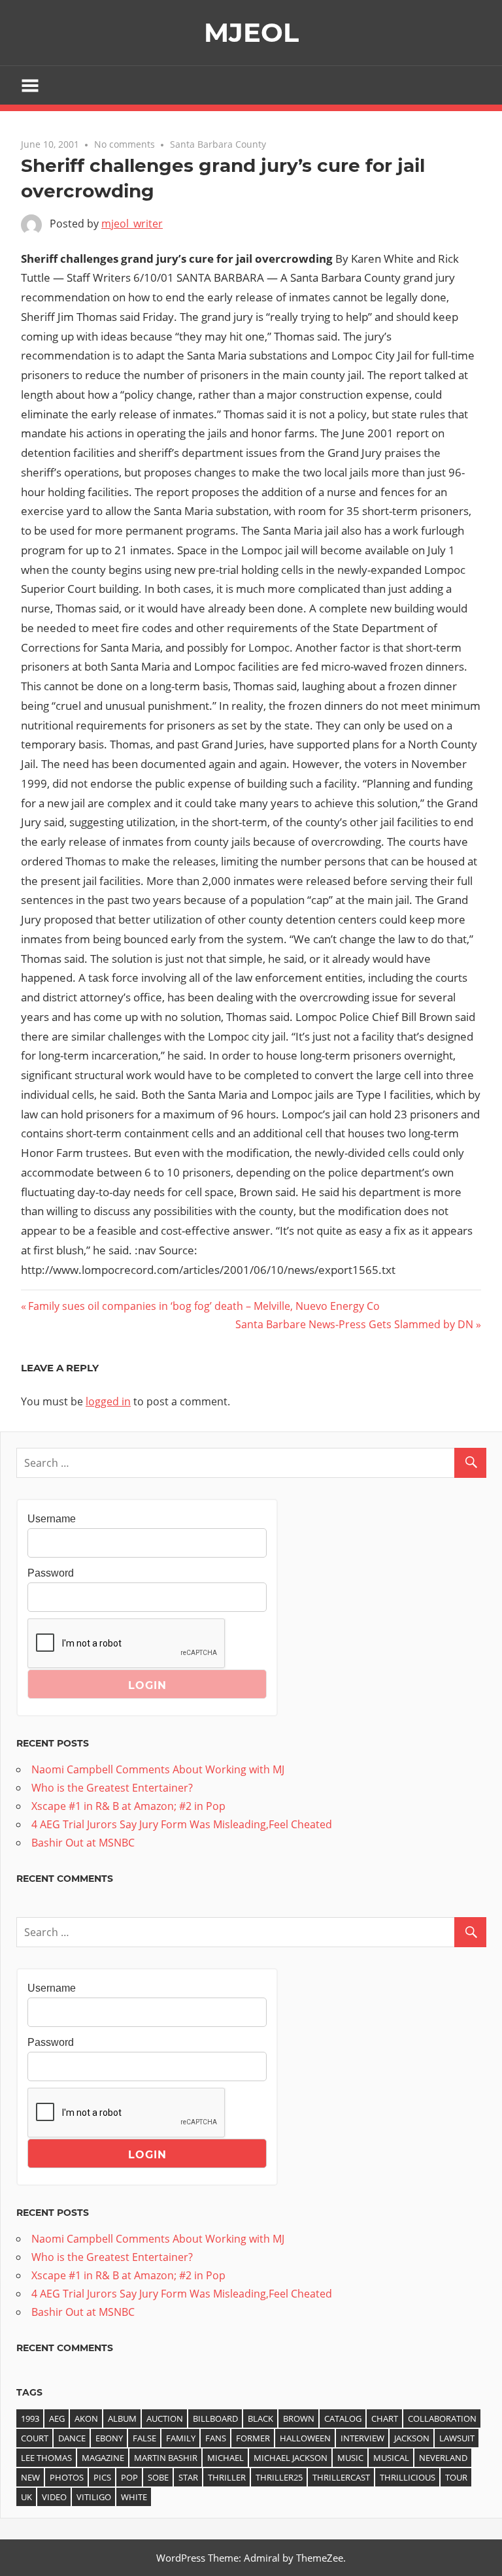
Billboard (215, 2418)
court (35, 2438)
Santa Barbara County (218, 144)
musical (391, 2458)
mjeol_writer (132, 224)
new (30, 2477)
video (54, 2497)
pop (129, 2477)
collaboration (442, 2418)
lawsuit (457, 2438)
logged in (108, 1401)
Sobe (158, 2477)
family (181, 2438)
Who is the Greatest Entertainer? (112, 1788)
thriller (227, 2477)
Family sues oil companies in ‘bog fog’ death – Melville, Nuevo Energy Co (204, 1306)
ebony (109, 2438)
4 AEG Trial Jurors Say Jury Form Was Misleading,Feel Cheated (182, 1824)
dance (72, 2438)
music (350, 2458)
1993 (30, 2418)
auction (165, 2418)
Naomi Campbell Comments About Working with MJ (158, 1769)
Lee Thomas (46, 2458)
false (144, 2438)
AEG (57, 2418)
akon (86, 2418)
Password (51, 1573)
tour (456, 2477)
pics (102, 2477)
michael (226, 2458)
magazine (103, 2458)
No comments (125, 144)
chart (385, 2418)
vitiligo (94, 2497)
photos (67, 2477)
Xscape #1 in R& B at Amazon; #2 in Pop (128, 1806)
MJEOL (251, 32)
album (122, 2418)
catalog (343, 2418)
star (188, 2477)
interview (362, 2438)
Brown (299, 2418)
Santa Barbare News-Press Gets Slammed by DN (354, 1324)
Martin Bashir (166, 2458)
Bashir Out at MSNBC (83, 1843)
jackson (412, 2438)
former (253, 2438)
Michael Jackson (291, 2458)
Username (52, 1519)
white (134, 2497)
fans (216, 2438)
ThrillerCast (341, 2477)
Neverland (443, 2458)
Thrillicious (408, 2477)
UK (26, 2497)
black (260, 2418)
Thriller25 (279, 2477)
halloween (305, 2438)
